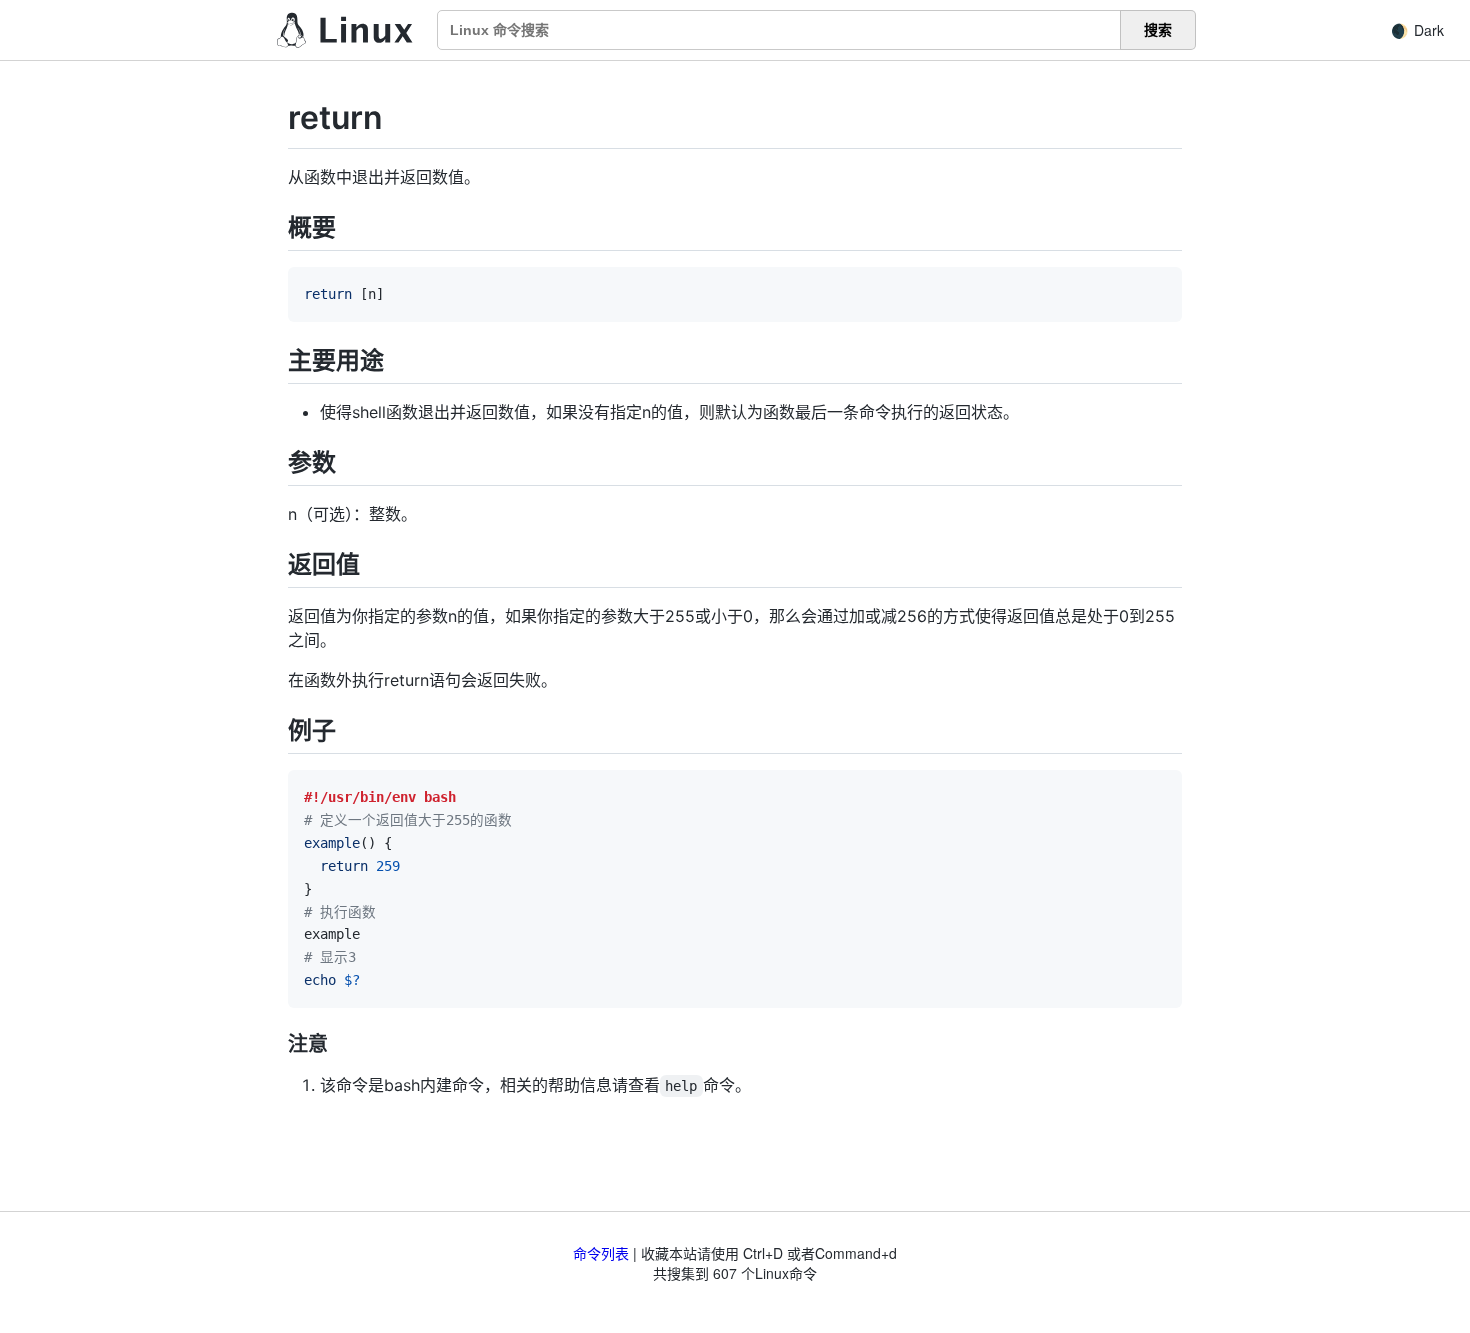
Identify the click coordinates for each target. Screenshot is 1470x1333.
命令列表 (601, 1253)
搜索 (1158, 30)
